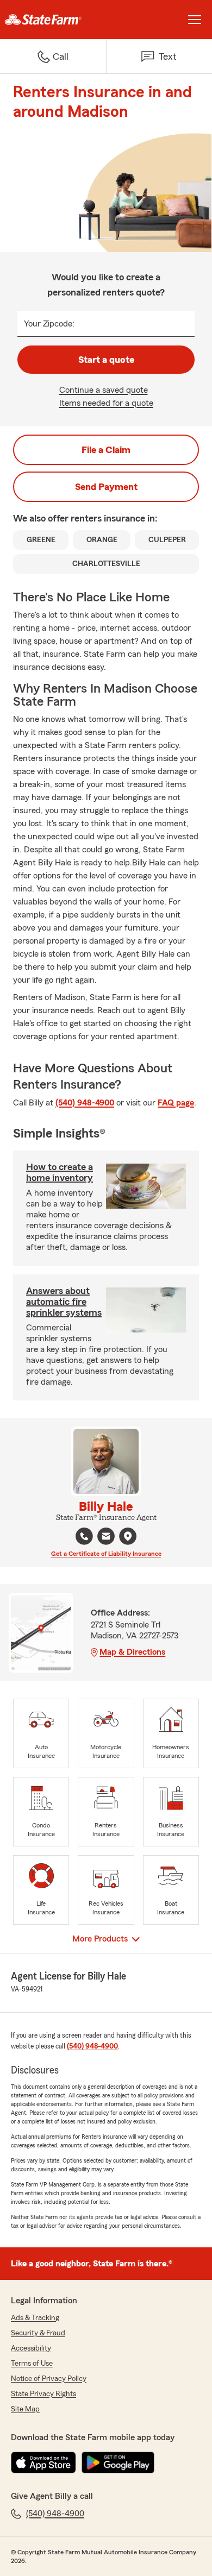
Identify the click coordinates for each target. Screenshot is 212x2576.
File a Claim (106, 450)
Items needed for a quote (106, 403)
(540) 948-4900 (85, 1103)
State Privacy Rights (43, 2394)
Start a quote (106, 360)
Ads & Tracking (35, 2318)
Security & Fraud (38, 2333)
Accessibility (31, 2348)
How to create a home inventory (60, 1172)
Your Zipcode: (49, 324)
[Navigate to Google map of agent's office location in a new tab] (128, 1536)
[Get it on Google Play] (118, 2462)
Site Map (25, 2409)
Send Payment (106, 487)
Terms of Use (32, 2364)
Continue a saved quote (104, 390)
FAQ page (176, 1103)
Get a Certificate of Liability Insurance (106, 1554)
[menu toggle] (195, 20)
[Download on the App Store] (43, 2462)
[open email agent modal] (106, 1538)
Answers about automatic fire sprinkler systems (64, 1302)
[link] (53, 20)
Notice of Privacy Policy (49, 2379)
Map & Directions (132, 1652)
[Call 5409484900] (84, 1536)
